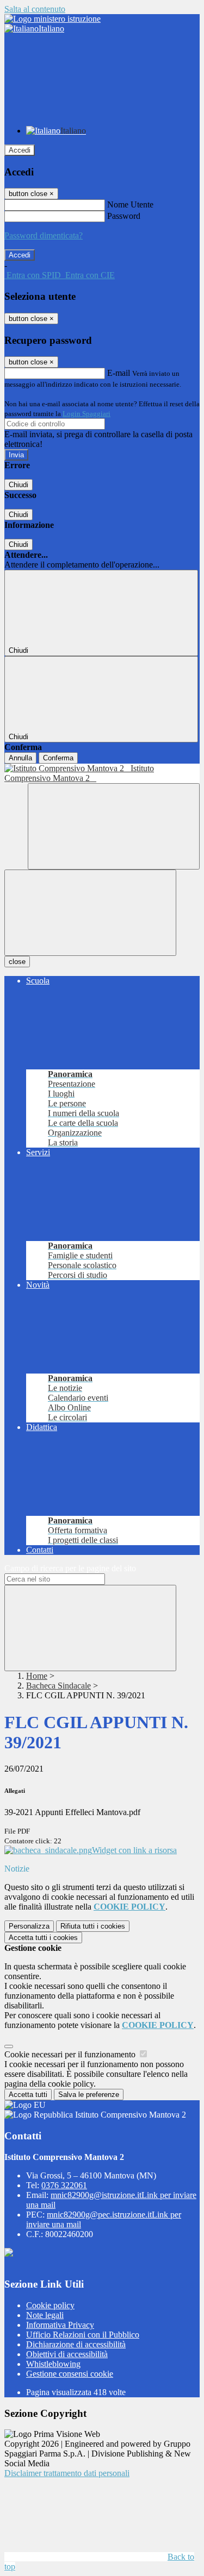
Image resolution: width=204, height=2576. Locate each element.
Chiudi (18, 485)
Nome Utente (130, 204)
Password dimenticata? (44, 235)
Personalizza (29, 1926)
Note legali (45, 2315)
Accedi (20, 150)
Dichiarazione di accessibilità (76, 2344)
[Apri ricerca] (114, 826)
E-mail (119, 373)
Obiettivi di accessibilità (67, 2354)
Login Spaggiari (86, 414)
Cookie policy (50, 2305)
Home (37, 1676)
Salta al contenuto (35, 9)
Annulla (20, 758)
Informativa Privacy (60, 2325)
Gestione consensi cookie (70, 2374)
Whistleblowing (53, 2364)
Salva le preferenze (89, 2095)
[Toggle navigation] (90, 913)
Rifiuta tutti (93, 1926)
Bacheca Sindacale (58, 1686)
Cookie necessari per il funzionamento (71, 2054)
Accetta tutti (43, 1938)
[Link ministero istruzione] (52, 19)
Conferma (58, 758)
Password (124, 216)
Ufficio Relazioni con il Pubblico (83, 2335)
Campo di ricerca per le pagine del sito (70, 1568)
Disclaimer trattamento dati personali (67, 2473)
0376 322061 (64, 2185)
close (17, 962)
